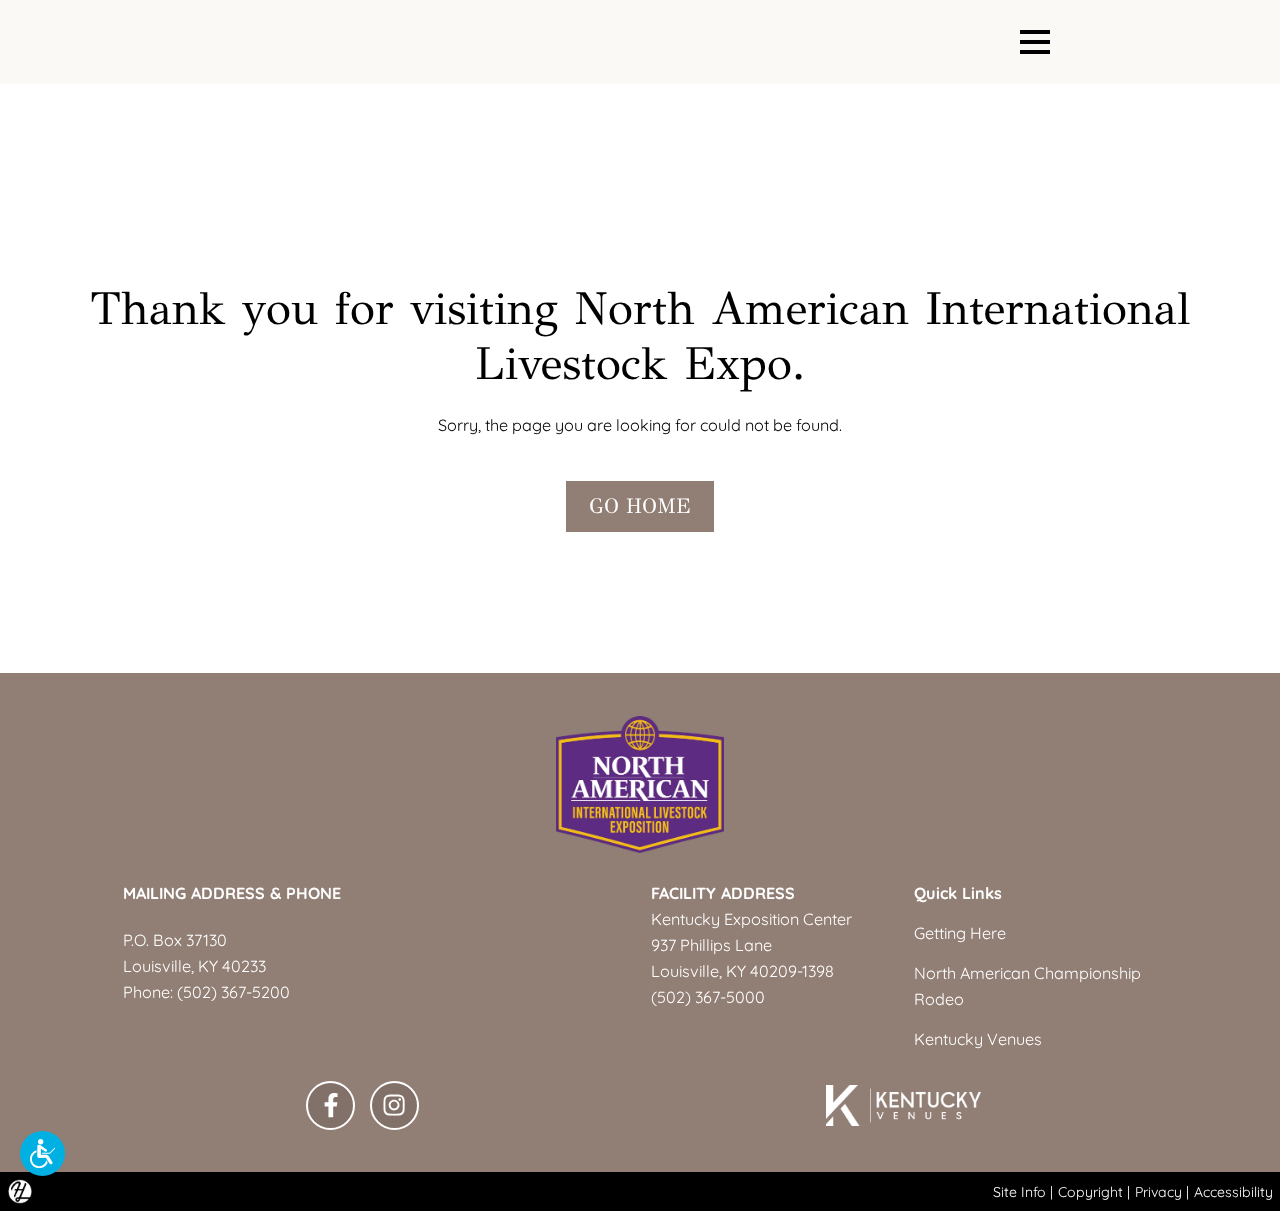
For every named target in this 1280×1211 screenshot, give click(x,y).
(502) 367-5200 (233, 992)
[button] (42, 1153)
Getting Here (960, 933)
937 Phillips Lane (711, 945)
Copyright (1090, 1192)
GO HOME (640, 506)
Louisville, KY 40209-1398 (742, 971)
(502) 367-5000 (708, 997)
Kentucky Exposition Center (751, 919)
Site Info (1019, 1192)
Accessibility (1233, 1192)
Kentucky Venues (978, 1039)
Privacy (1158, 1192)
